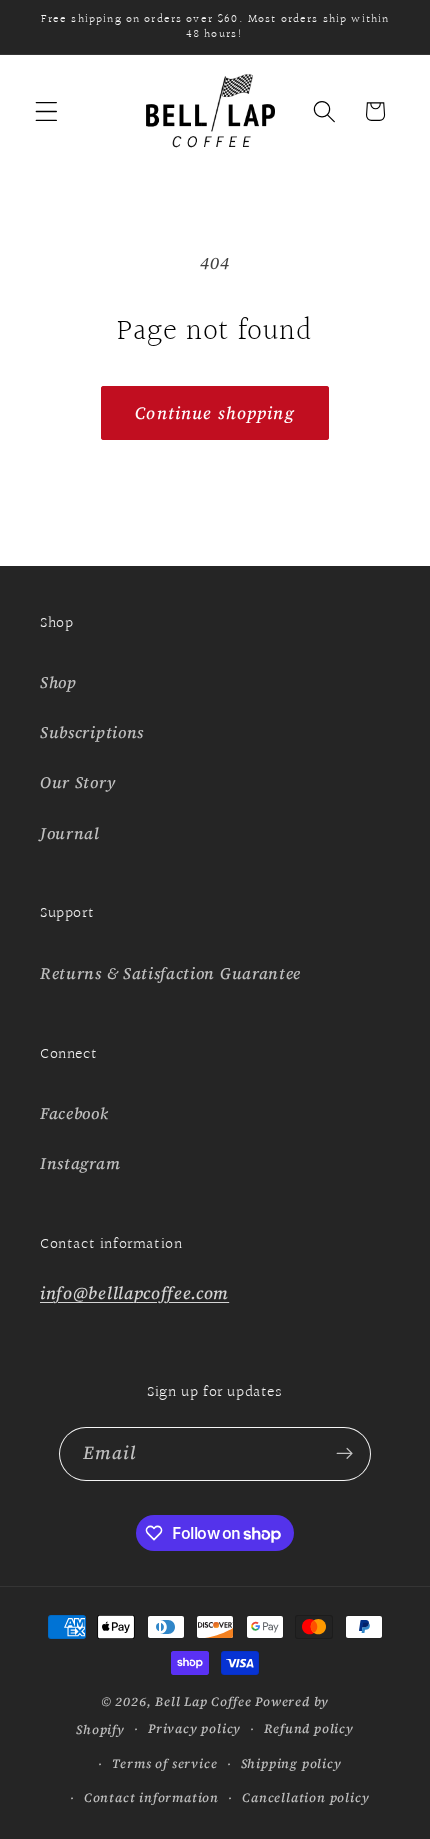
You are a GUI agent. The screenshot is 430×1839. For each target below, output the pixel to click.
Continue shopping (215, 413)
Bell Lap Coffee (203, 1701)
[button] (46, 111)
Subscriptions (92, 732)
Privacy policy (194, 1728)
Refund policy (308, 1728)
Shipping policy (291, 1763)
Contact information (151, 1797)
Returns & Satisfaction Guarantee (170, 973)
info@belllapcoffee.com (134, 1293)
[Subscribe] (345, 1454)
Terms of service (165, 1763)
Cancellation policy (305, 1797)
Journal (70, 833)
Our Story (77, 782)
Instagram (80, 1163)
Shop (58, 682)
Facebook (74, 1113)
